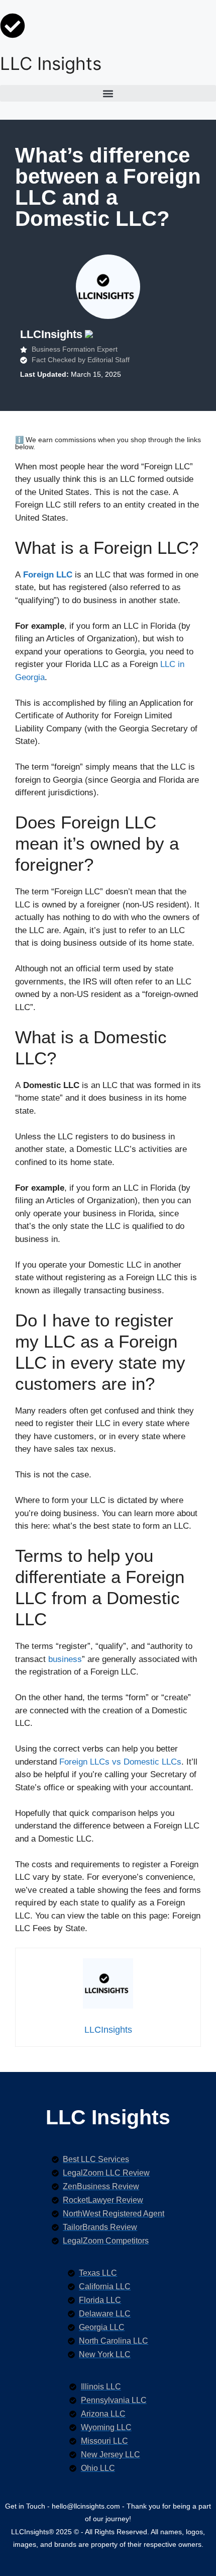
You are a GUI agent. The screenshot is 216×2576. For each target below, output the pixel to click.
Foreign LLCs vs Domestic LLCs (120, 1762)
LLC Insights (51, 63)
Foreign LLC (48, 575)
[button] (108, 93)
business (65, 1659)
